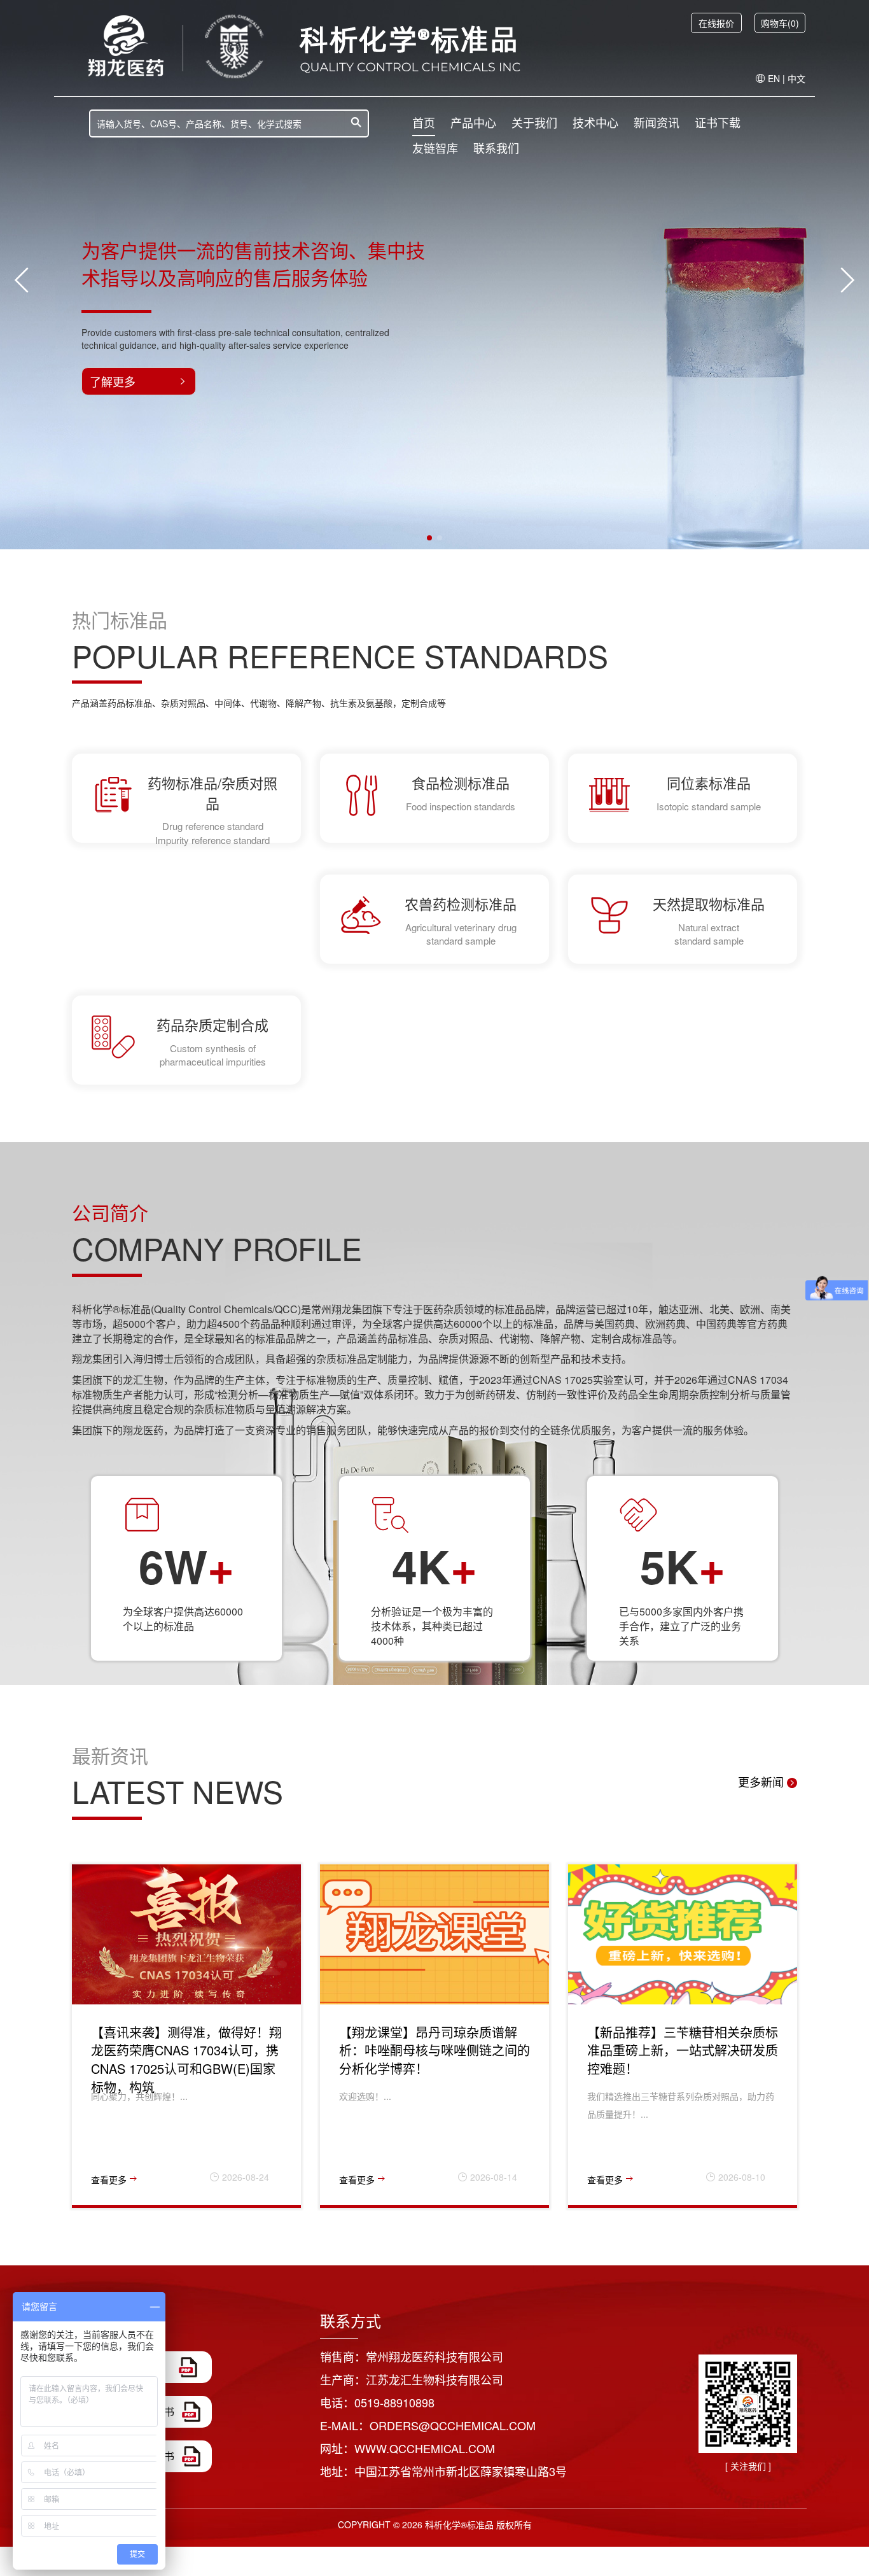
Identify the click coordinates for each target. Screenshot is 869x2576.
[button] (429, 538)
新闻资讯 (657, 122)
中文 (796, 78)
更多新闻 (762, 1782)
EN (774, 78)
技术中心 (595, 122)
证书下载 (718, 122)
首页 (424, 122)
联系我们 (496, 148)
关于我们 (534, 122)
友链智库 (435, 148)
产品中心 (473, 122)
